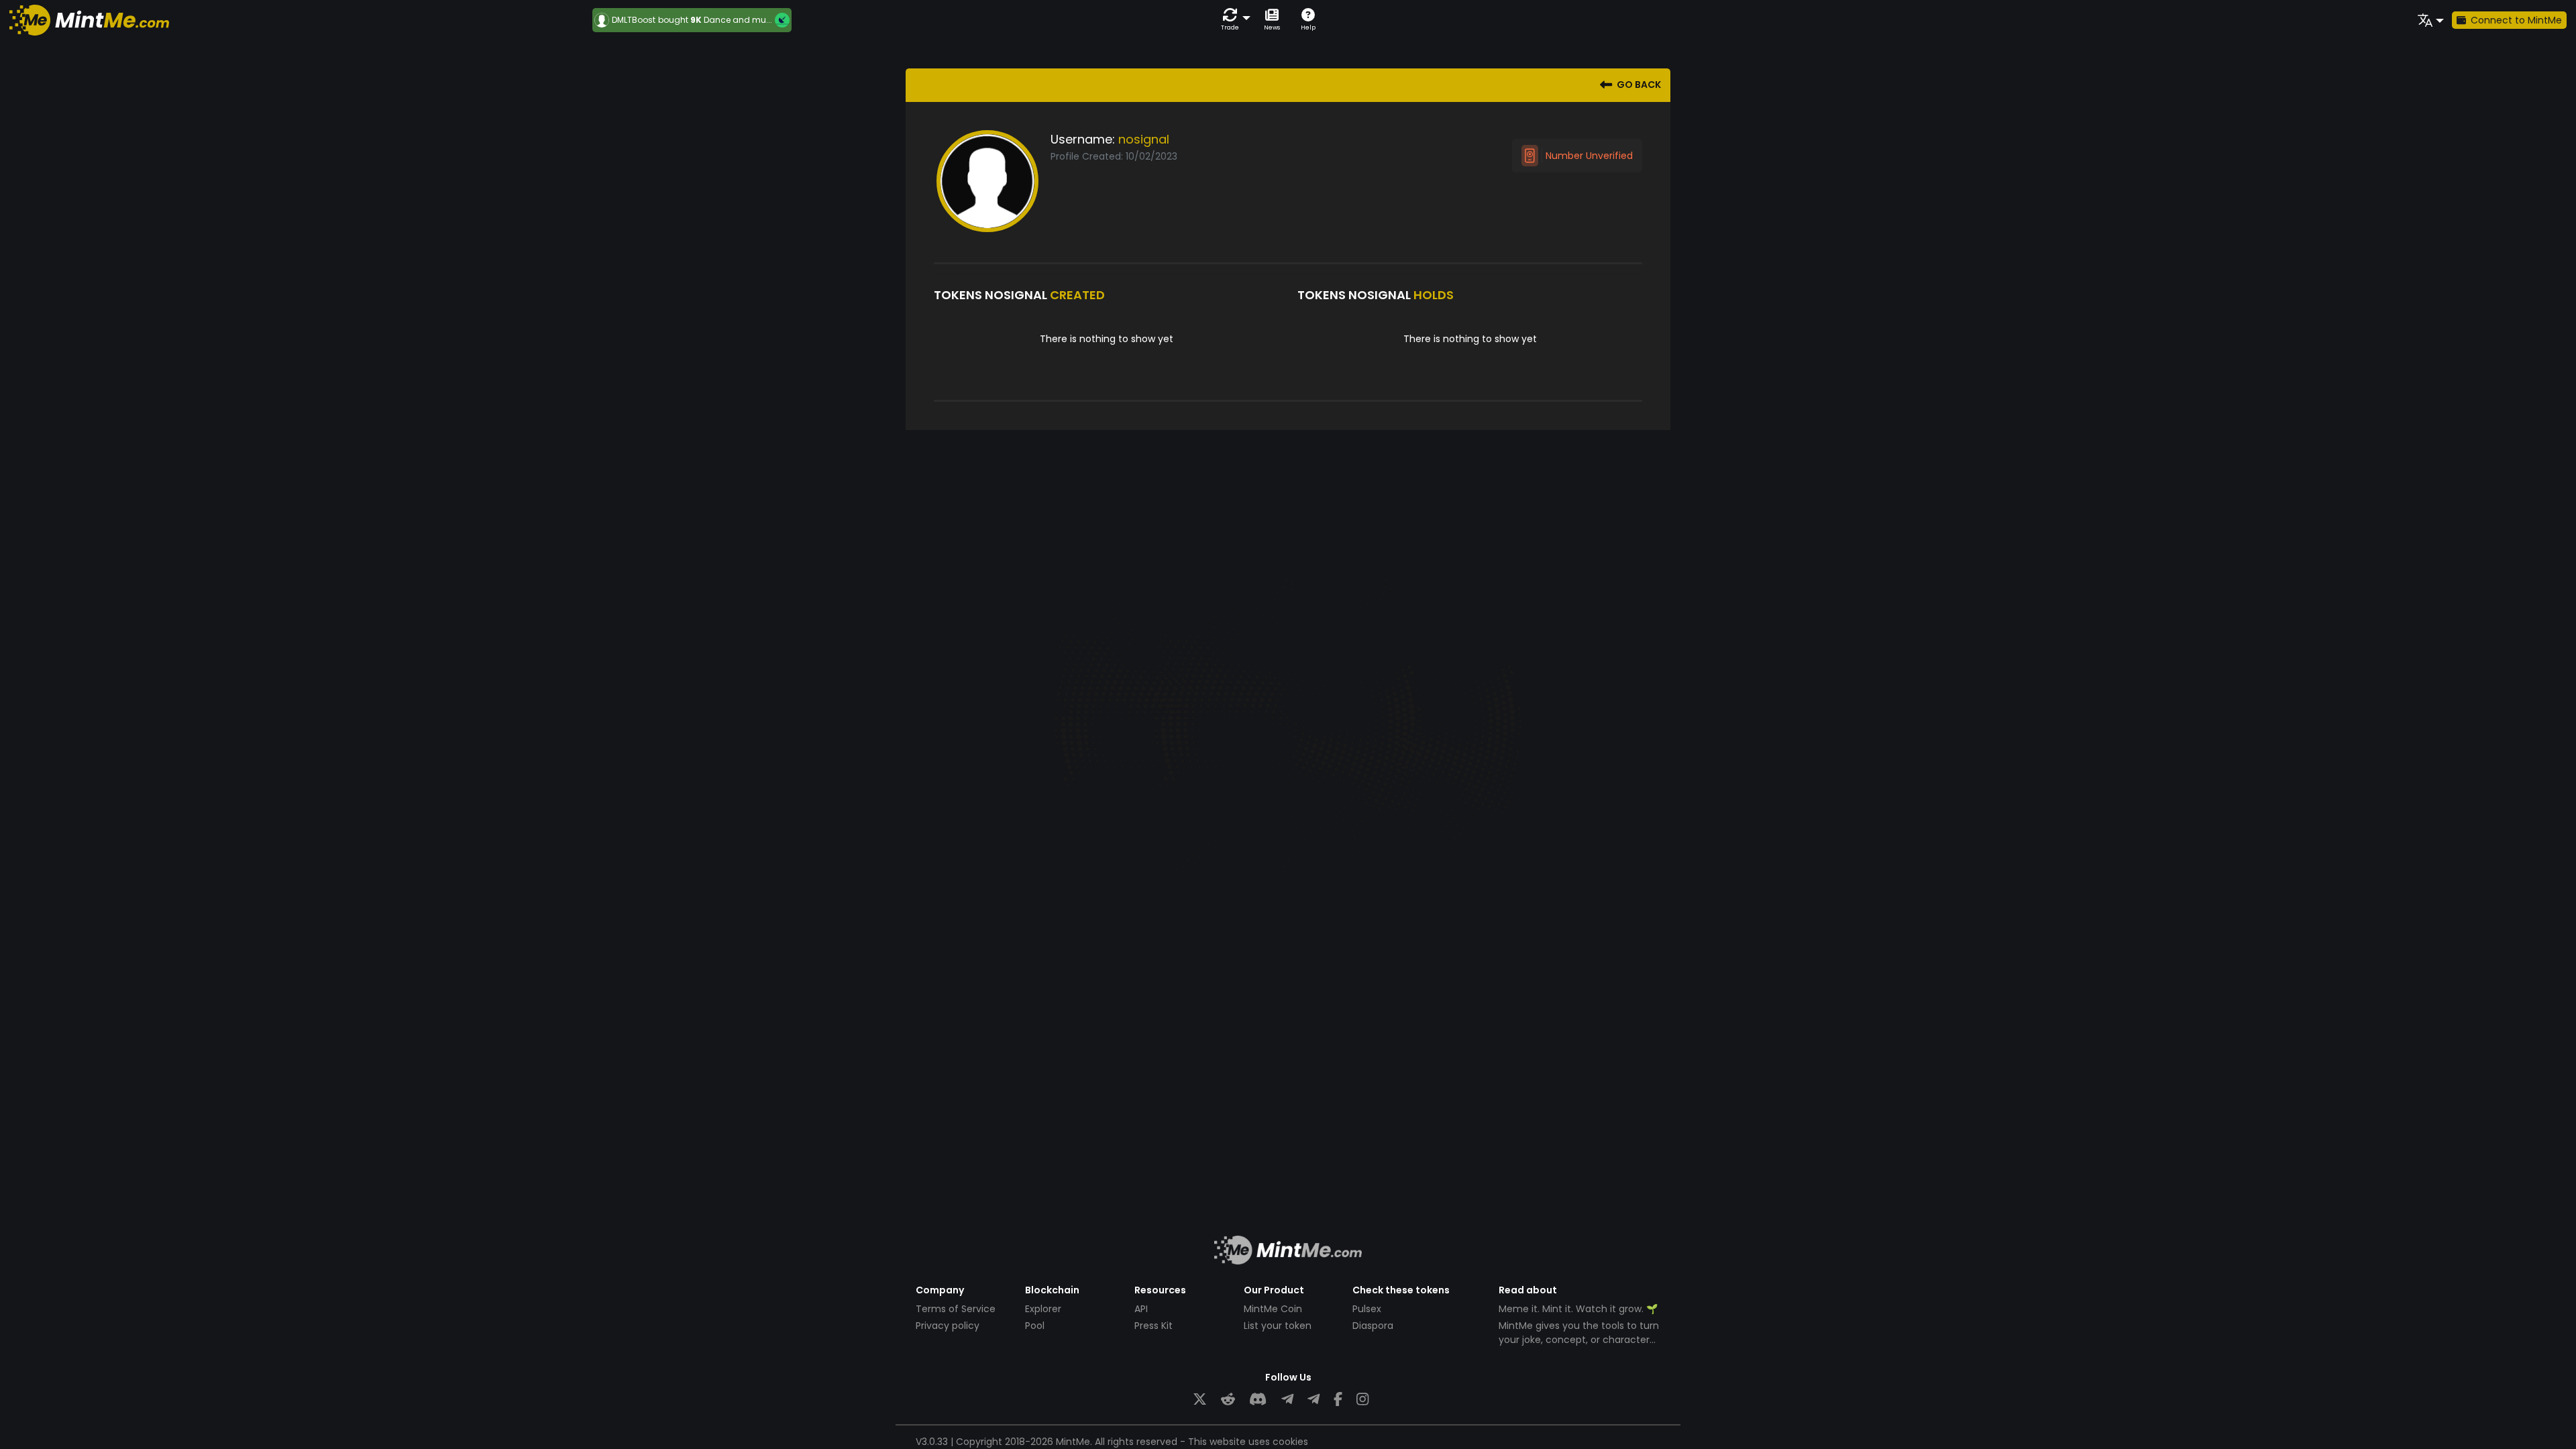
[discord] (1258, 1400)
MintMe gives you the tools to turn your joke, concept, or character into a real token (1579, 1340)
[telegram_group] (1287, 1400)
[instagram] (1362, 1400)
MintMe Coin (1273, 1309)
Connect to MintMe (2516, 20)
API (1141, 1309)
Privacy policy (948, 1326)
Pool (1035, 1326)
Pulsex (1367, 1309)
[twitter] (1200, 1400)
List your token (1278, 1326)
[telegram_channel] (1313, 1400)
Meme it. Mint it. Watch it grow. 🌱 (1578, 1309)
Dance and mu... (738, 20)
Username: (1083, 139)
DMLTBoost (634, 20)
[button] (1233, 20)
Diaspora (1373, 1326)
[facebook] (1338, 1400)
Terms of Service (956, 1309)
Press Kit (1153, 1326)
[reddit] (1228, 1400)
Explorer (1043, 1309)
